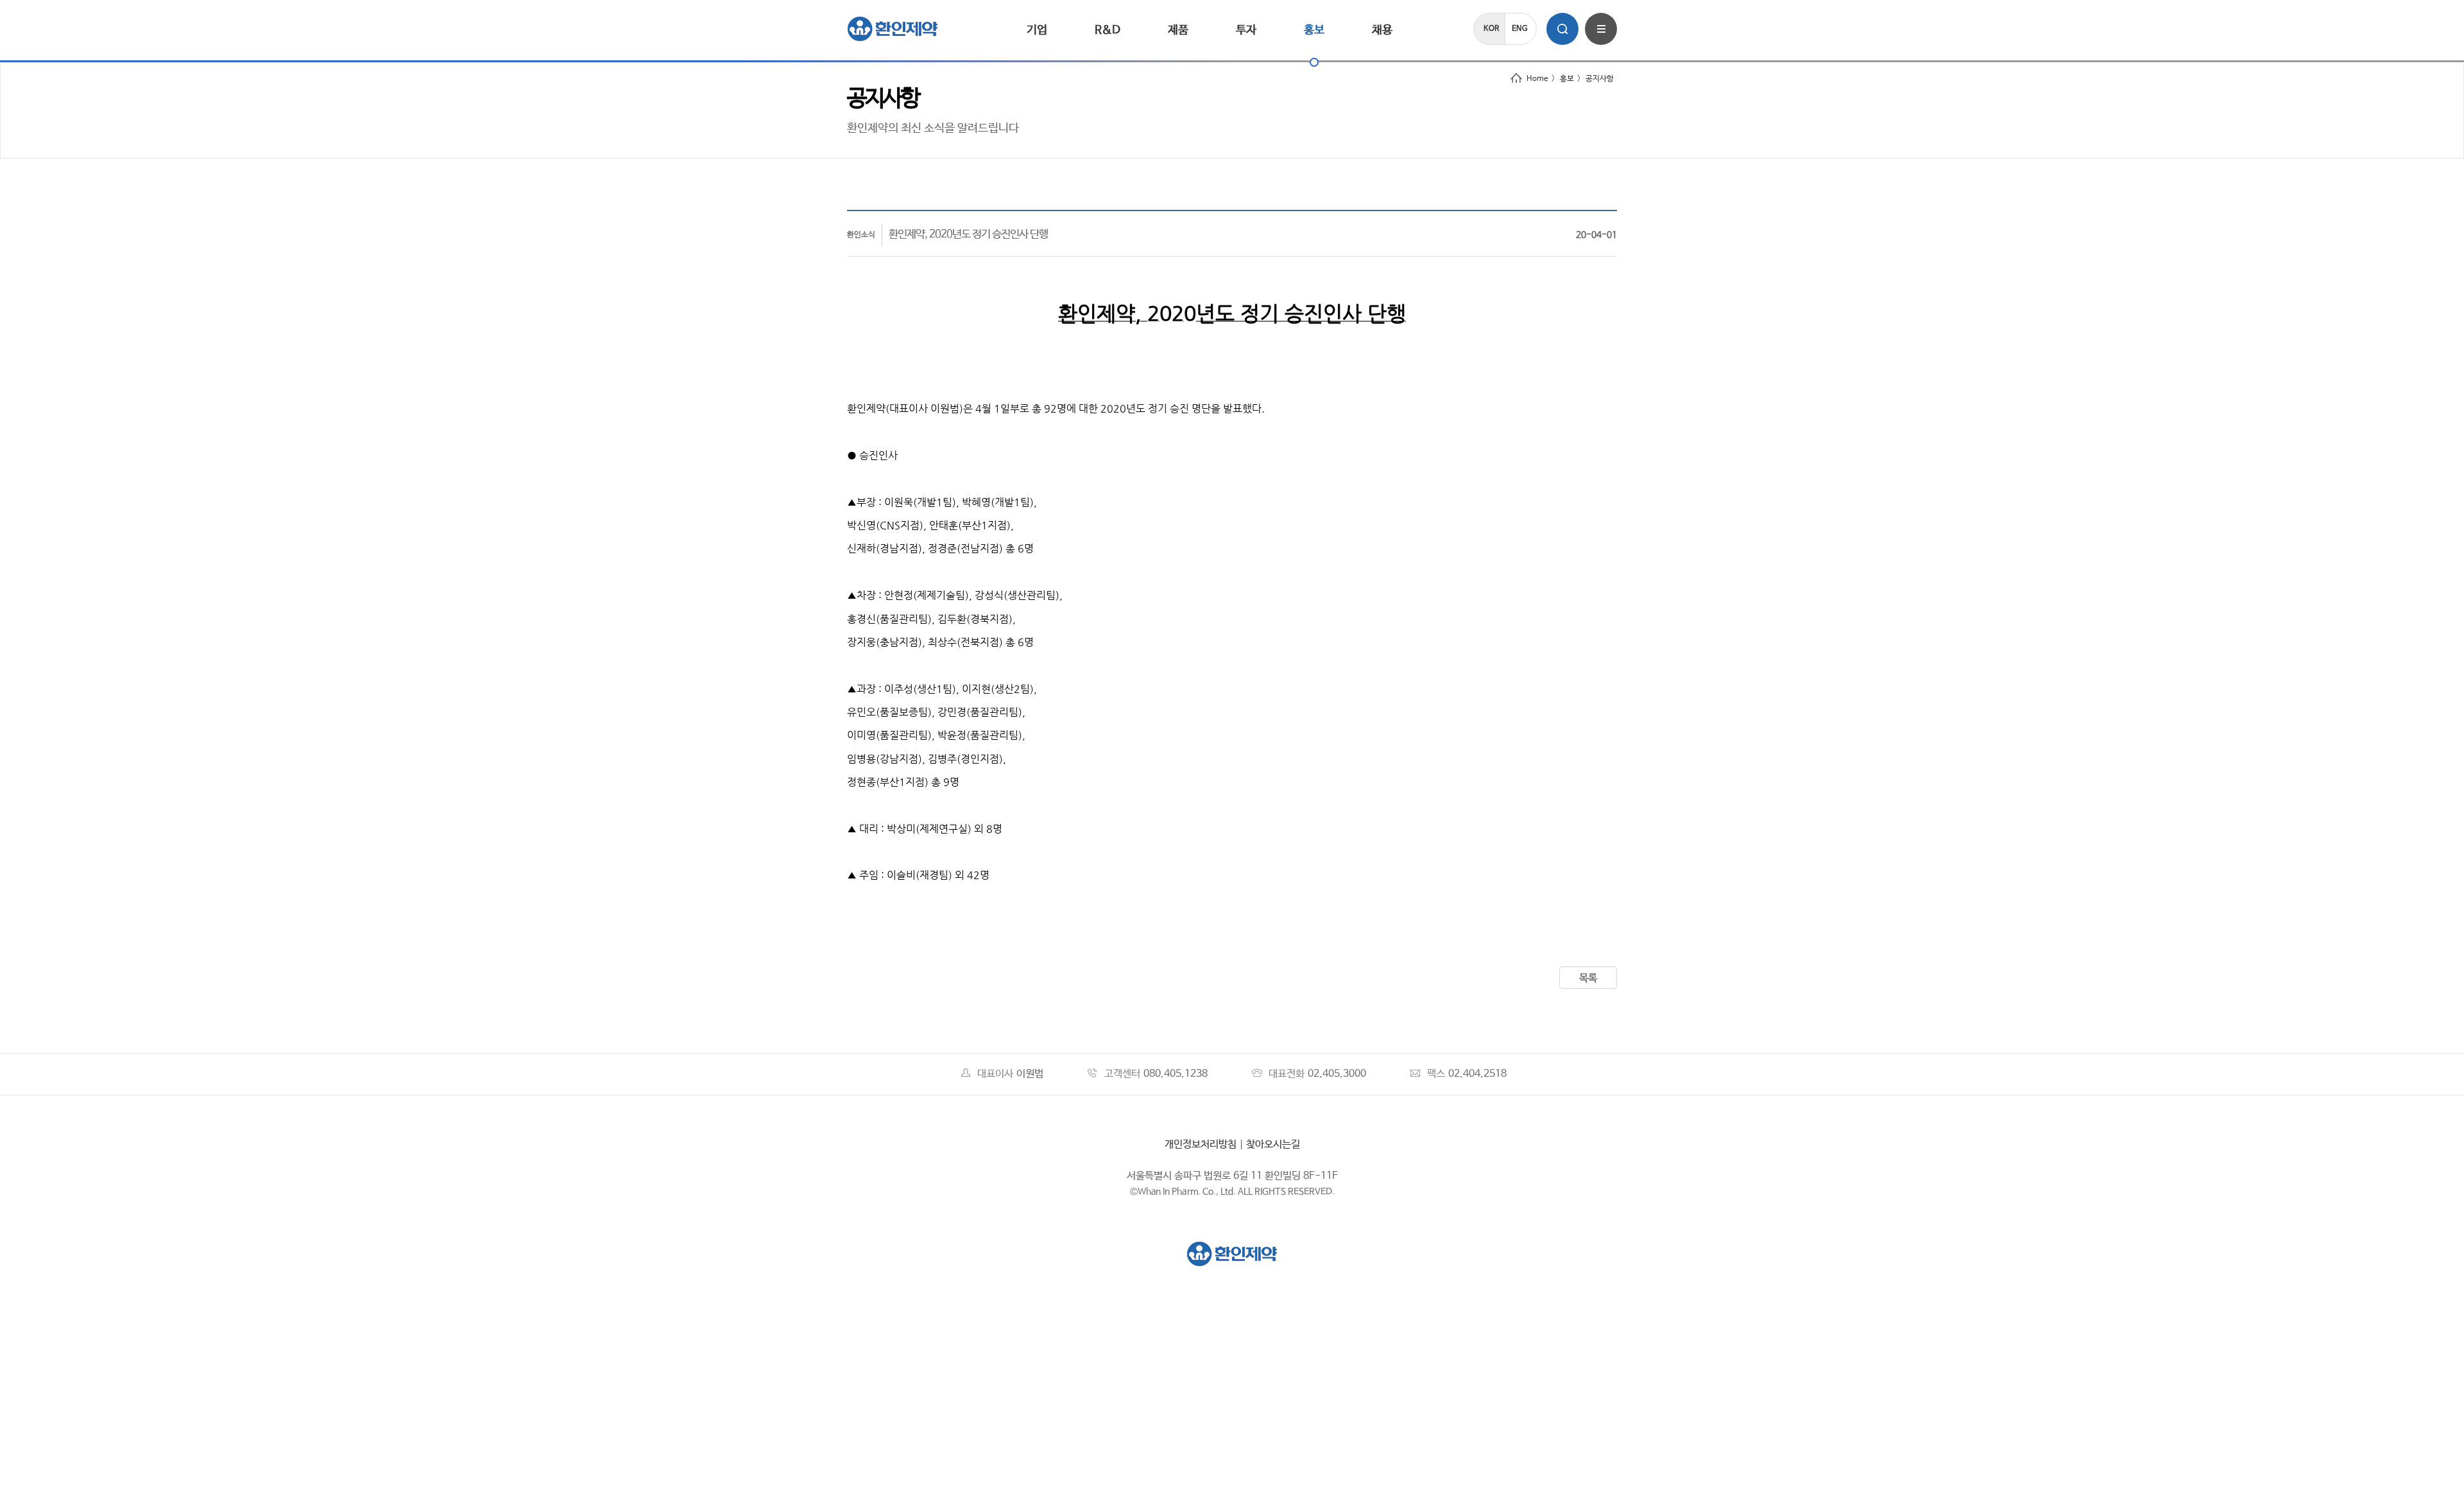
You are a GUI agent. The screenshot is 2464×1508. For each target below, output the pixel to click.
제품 (1178, 30)
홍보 (1314, 30)
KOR (1491, 29)
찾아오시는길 (1273, 1144)
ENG (1520, 29)
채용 (1382, 30)
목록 (1588, 978)
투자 (1246, 30)
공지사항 (1600, 79)
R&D (1108, 30)
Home (1537, 79)
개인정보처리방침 (1201, 1144)
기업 (1037, 30)
